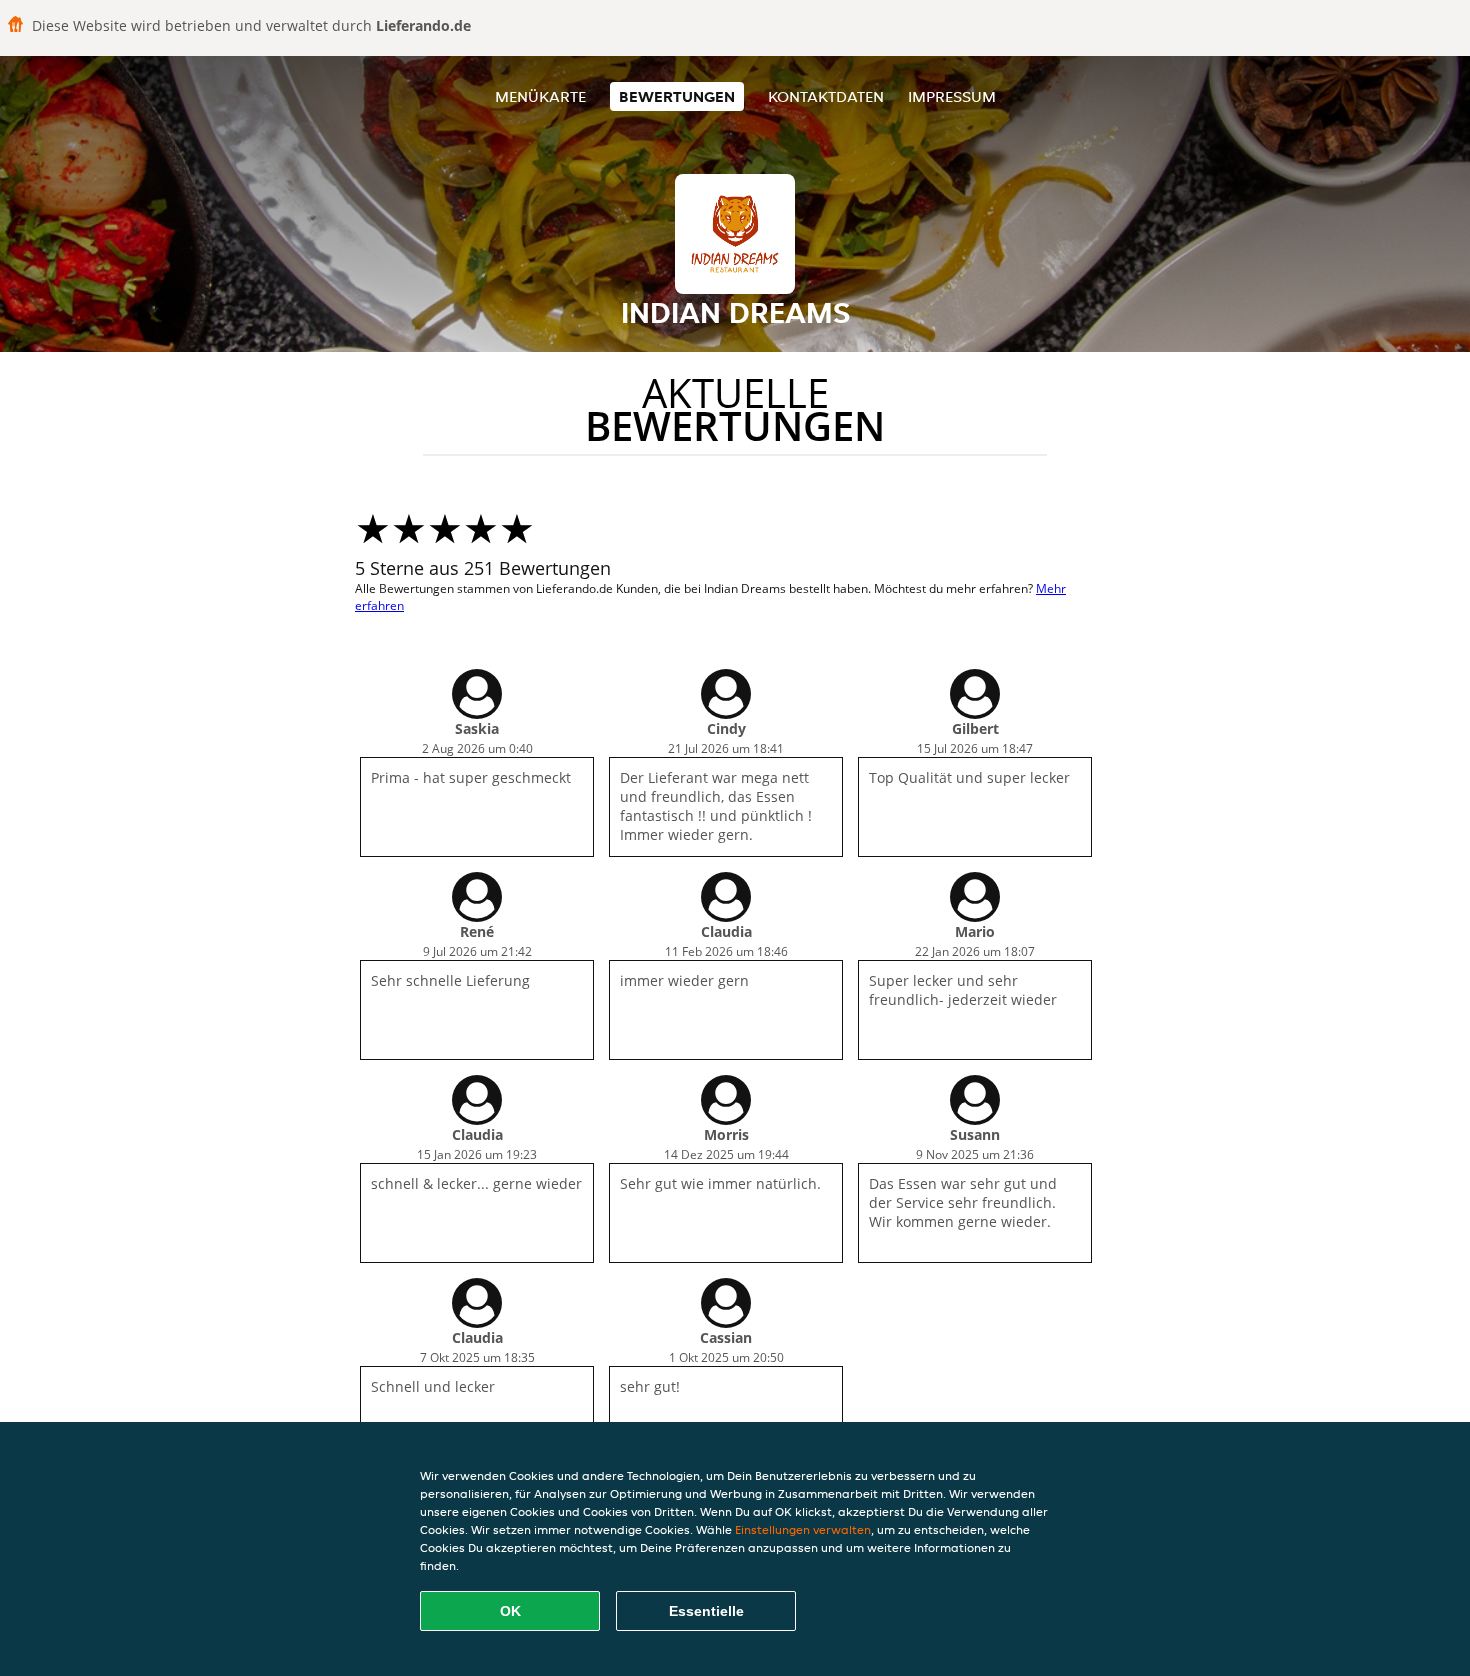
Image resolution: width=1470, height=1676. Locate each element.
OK (510, 1611)
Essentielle (706, 1611)
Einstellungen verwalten (803, 1529)
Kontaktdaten (826, 96)
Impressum (952, 96)
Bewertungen (677, 96)
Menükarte (540, 96)
